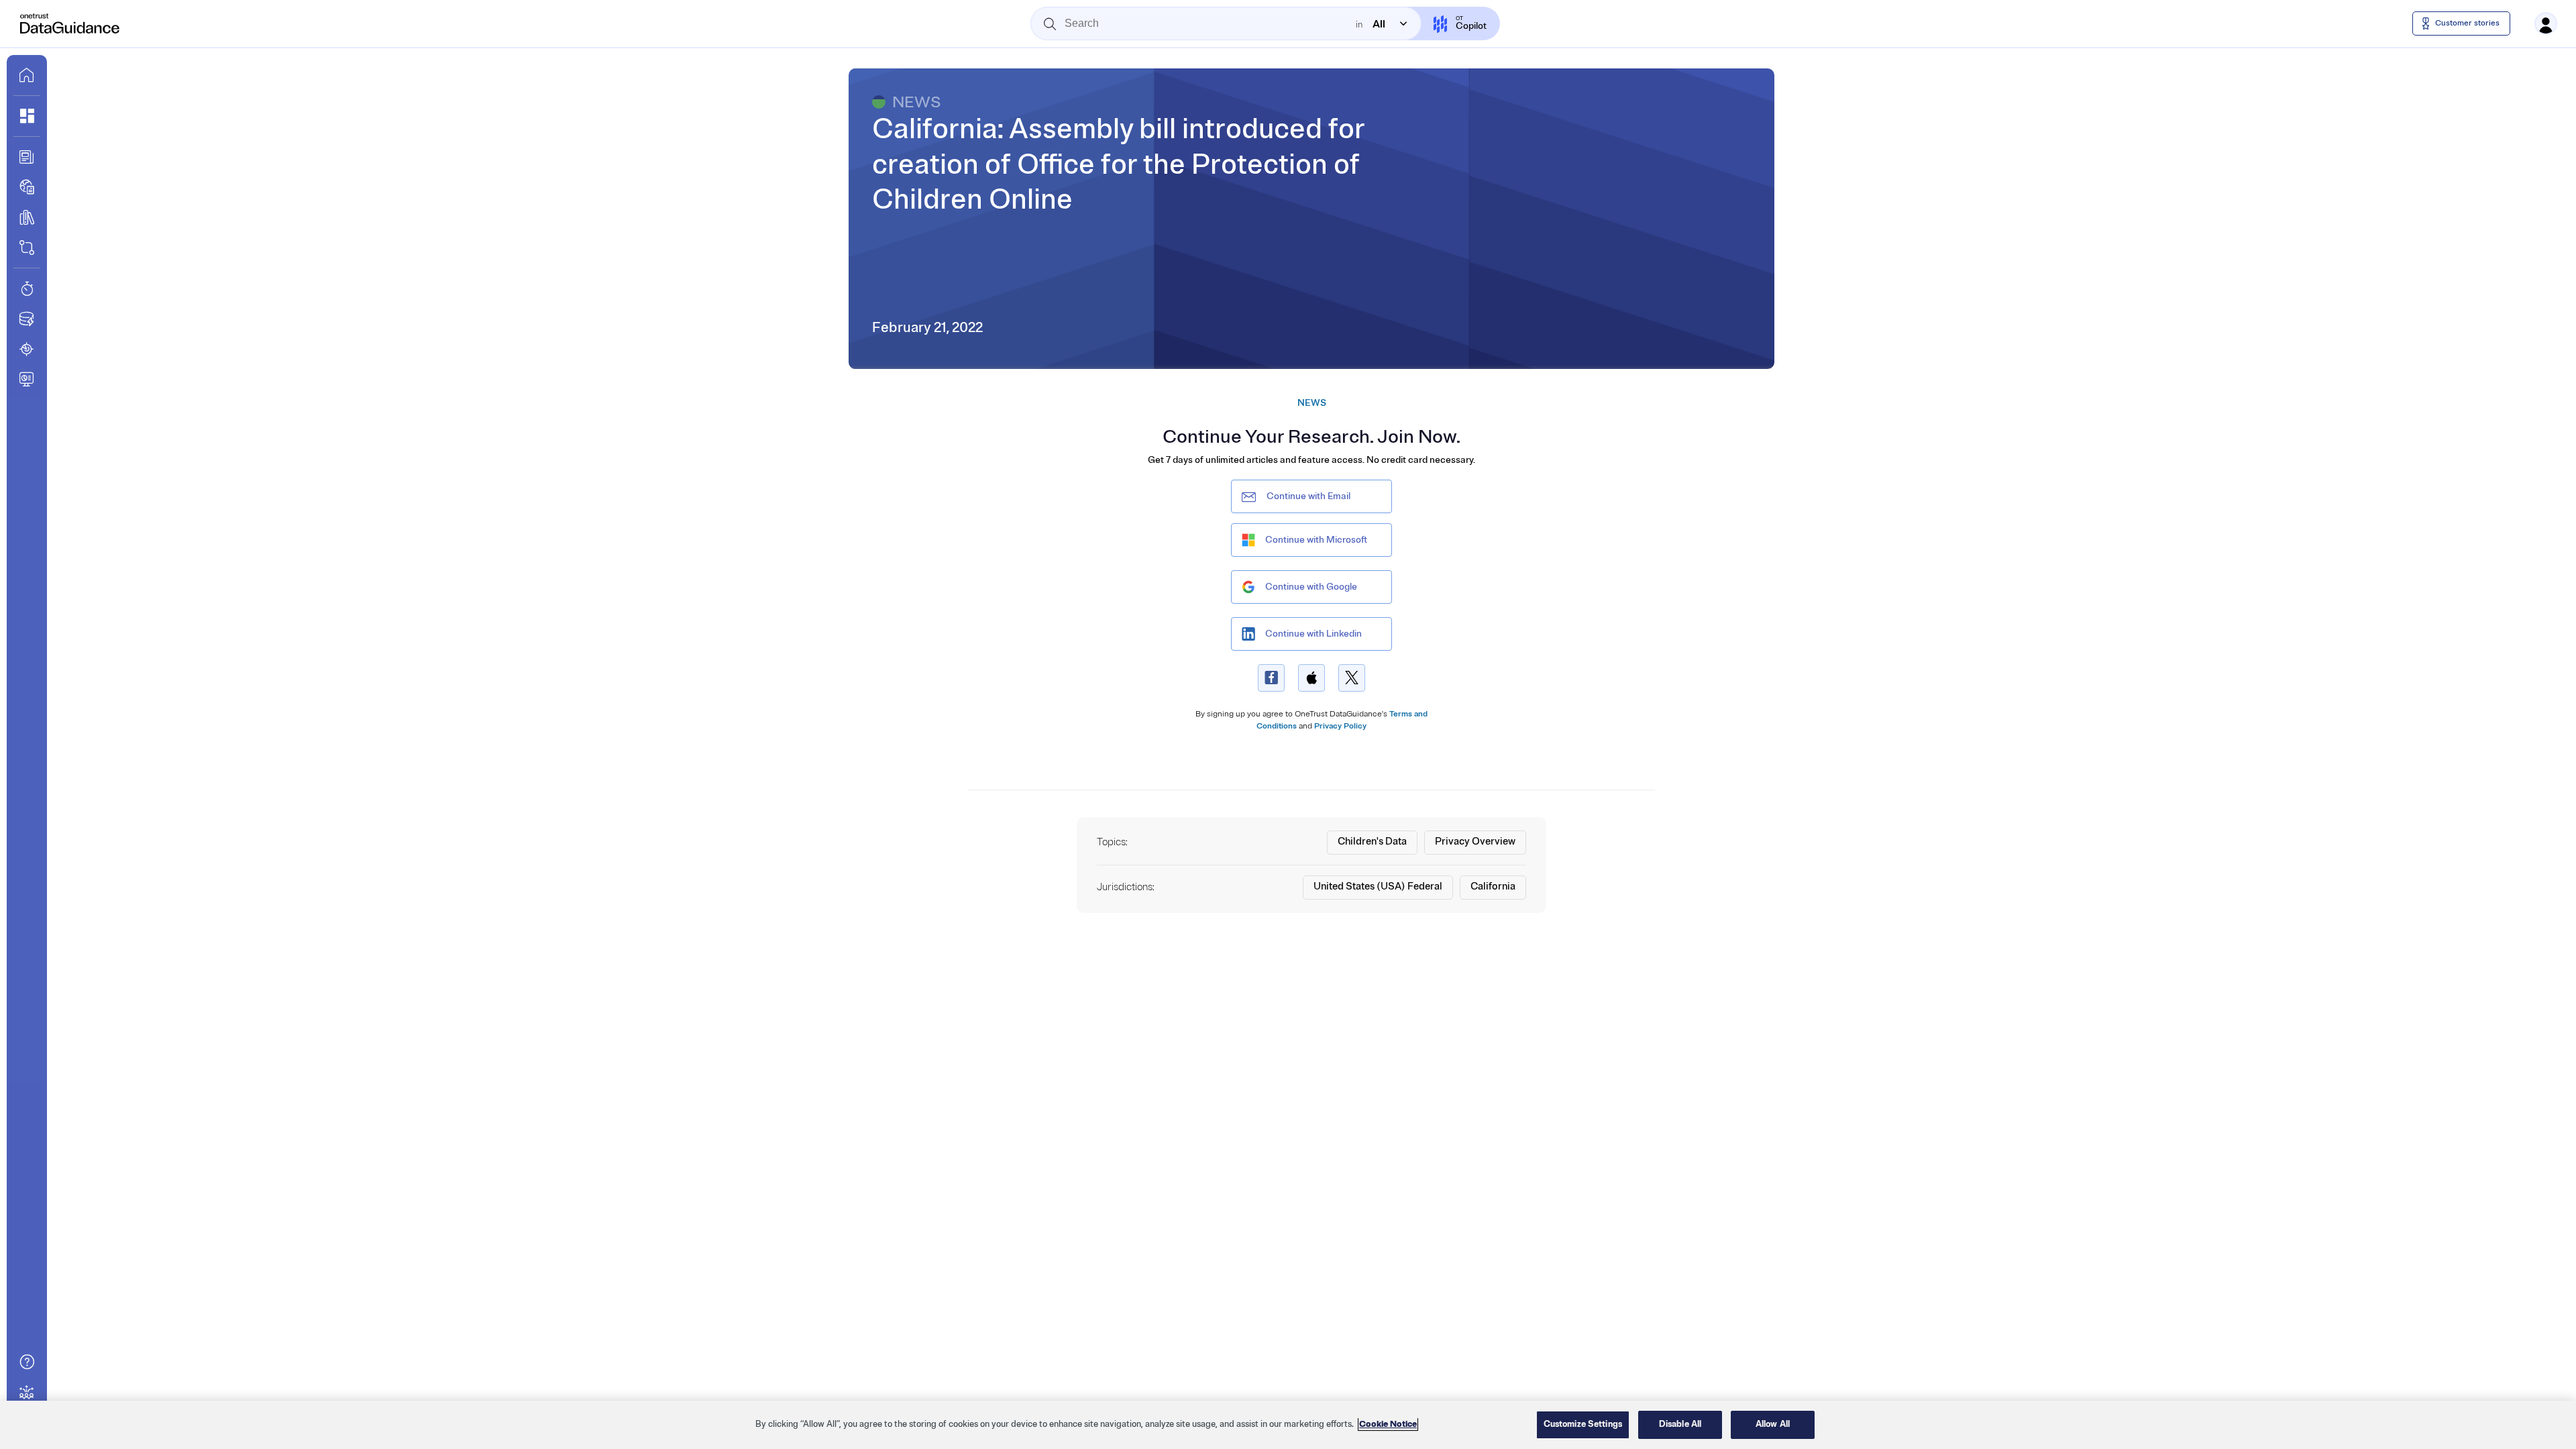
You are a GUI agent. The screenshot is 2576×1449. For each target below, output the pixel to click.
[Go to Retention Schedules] (27, 288)
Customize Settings (1583, 1424)
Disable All (1680, 1424)
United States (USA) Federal (1378, 887)
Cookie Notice (1388, 1424)
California (1493, 887)
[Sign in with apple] (1311, 678)
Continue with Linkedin (1313, 634)
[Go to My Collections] (27, 116)
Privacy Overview (1475, 842)
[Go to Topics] (27, 217)
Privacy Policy (1340, 726)
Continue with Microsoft (1316, 540)
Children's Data (1372, 842)
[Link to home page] (27, 75)
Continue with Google (1311, 587)
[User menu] (2546, 23)
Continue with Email (1308, 496)
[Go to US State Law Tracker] (27, 349)
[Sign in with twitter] (1352, 678)
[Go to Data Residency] (27, 319)
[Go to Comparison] (27, 248)
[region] (1288, 1425)
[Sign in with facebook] (1271, 678)
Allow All (1773, 1424)
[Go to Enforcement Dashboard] (27, 379)
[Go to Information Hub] (27, 157)
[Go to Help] (27, 1362)
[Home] (70, 23)
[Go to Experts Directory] (27, 1392)
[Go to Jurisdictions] (27, 187)
